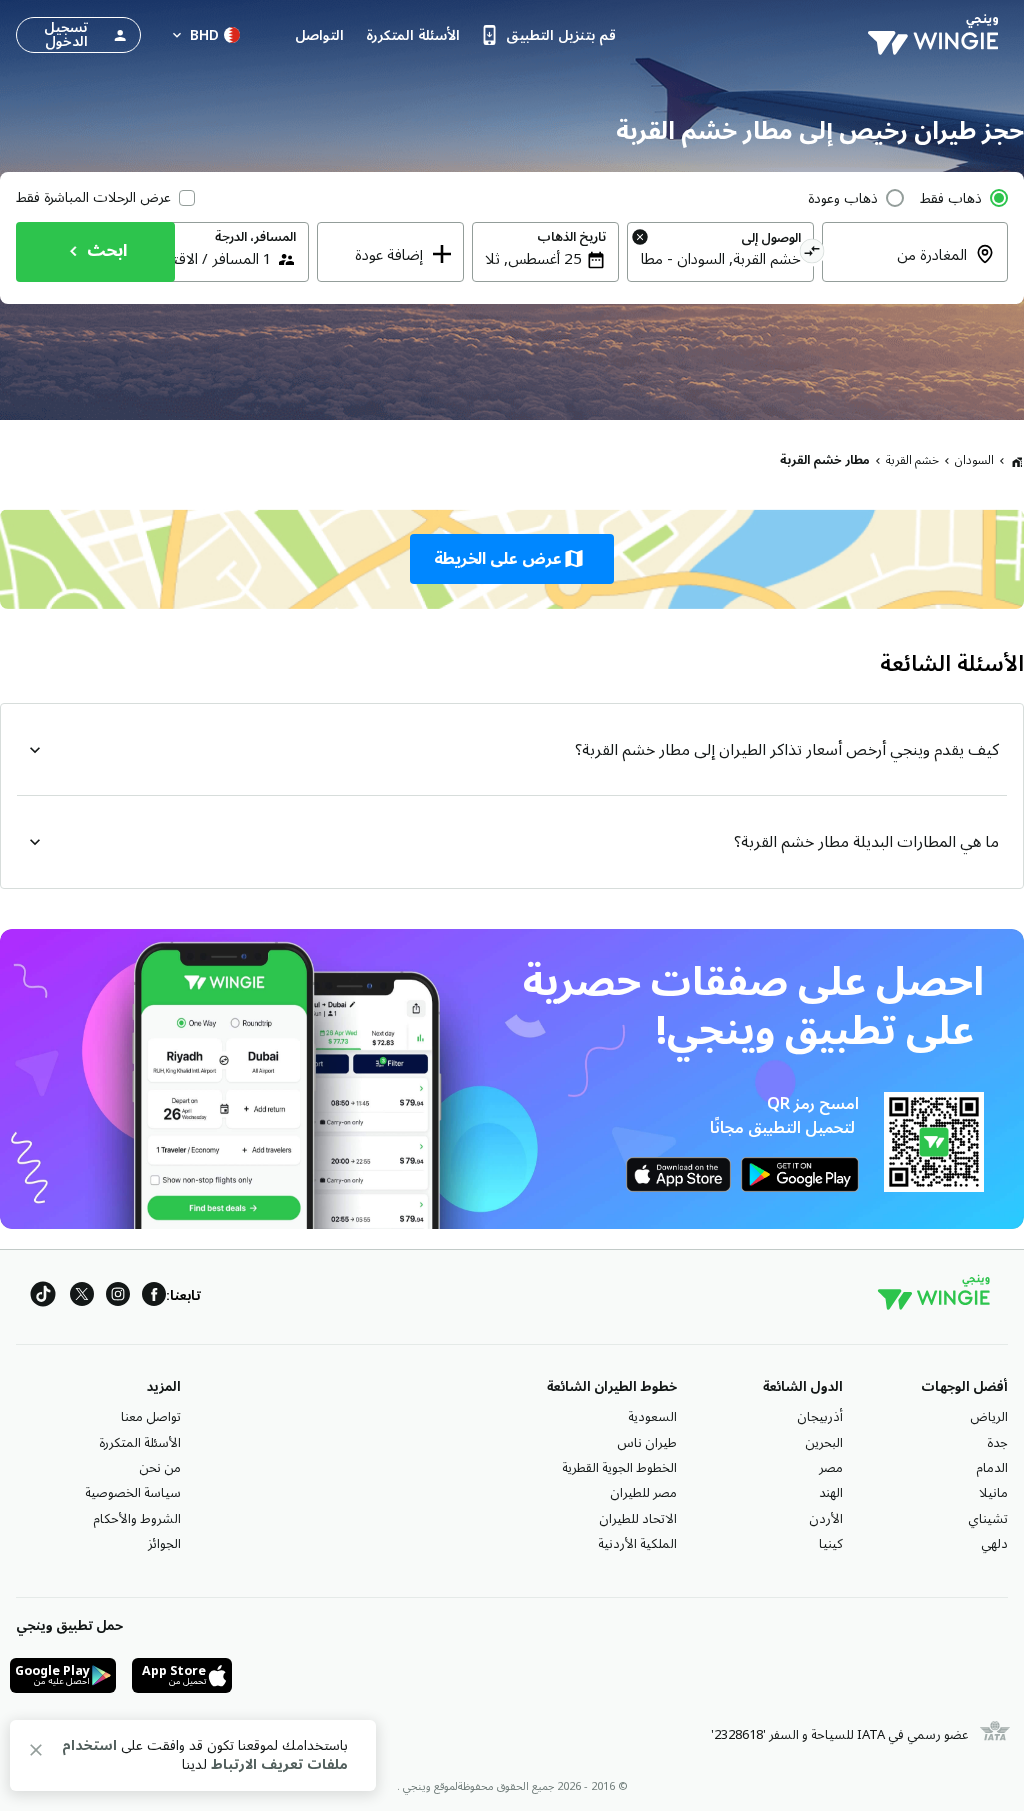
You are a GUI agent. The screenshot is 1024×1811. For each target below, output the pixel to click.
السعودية (652, 1417)
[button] (512, 559)
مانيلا (993, 1493)
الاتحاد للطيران (638, 1519)
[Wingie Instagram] (118, 1297)
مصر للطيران (643, 1493)
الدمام (992, 1468)
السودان (974, 460)
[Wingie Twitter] (82, 1297)
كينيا (831, 1544)
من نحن (160, 1468)
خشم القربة (912, 460)
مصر (831, 1468)
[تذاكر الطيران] (1017, 461)
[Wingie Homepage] (938, 35)
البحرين (824, 1443)
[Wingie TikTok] (43, 1297)
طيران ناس (647, 1443)
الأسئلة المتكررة (140, 1443)
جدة (997, 1443)
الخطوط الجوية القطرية (619, 1468)
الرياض (989, 1417)
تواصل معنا (151, 1417)
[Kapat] (36, 1753)
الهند (831, 1493)
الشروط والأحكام (137, 1519)
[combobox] (720, 259)
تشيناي (988, 1519)
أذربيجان (820, 1417)
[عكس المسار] (812, 254)
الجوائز (164, 1544)
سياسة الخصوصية (133, 1493)
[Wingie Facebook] (154, 1297)
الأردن (826, 1519)
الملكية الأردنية (637, 1544)
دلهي (994, 1544)
